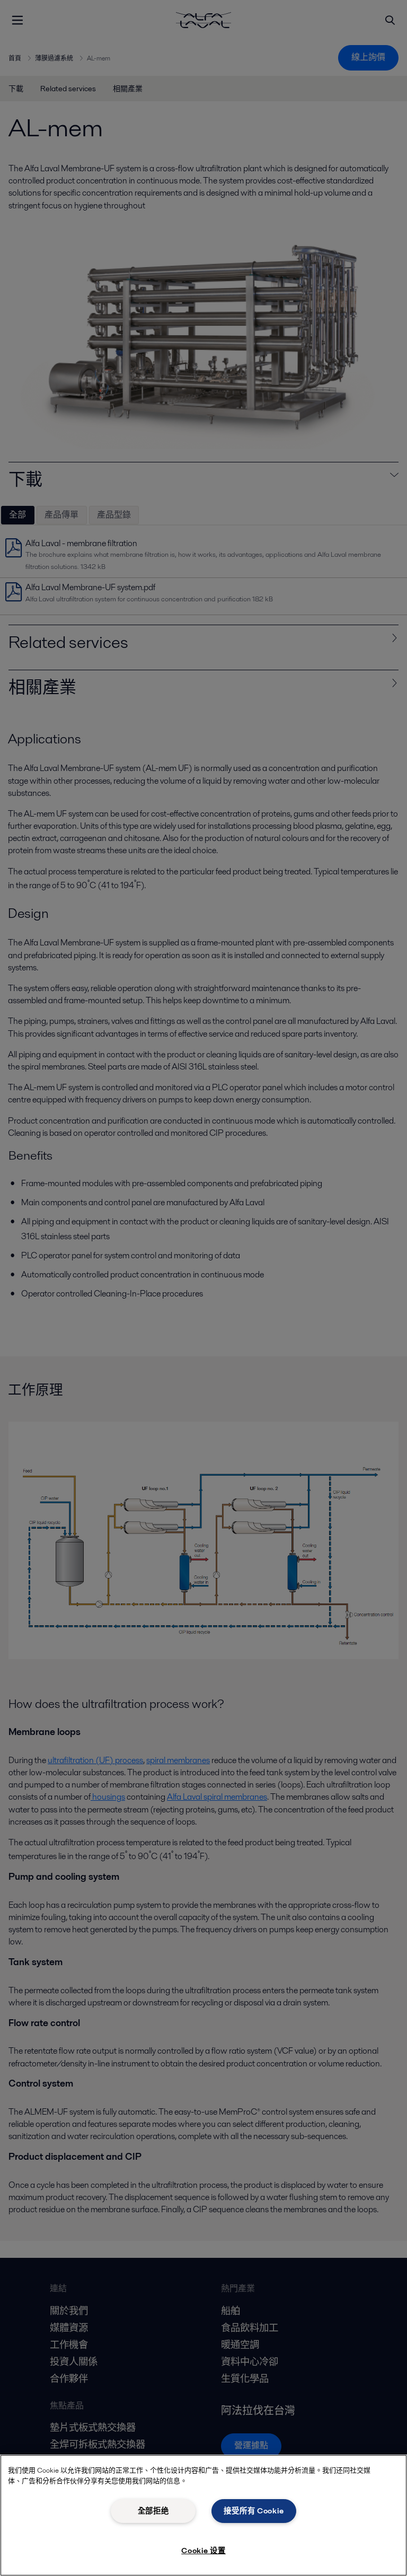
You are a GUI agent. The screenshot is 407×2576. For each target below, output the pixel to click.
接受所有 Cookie (254, 2511)
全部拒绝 (153, 2511)
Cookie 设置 (203, 2551)
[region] (203, 2515)
